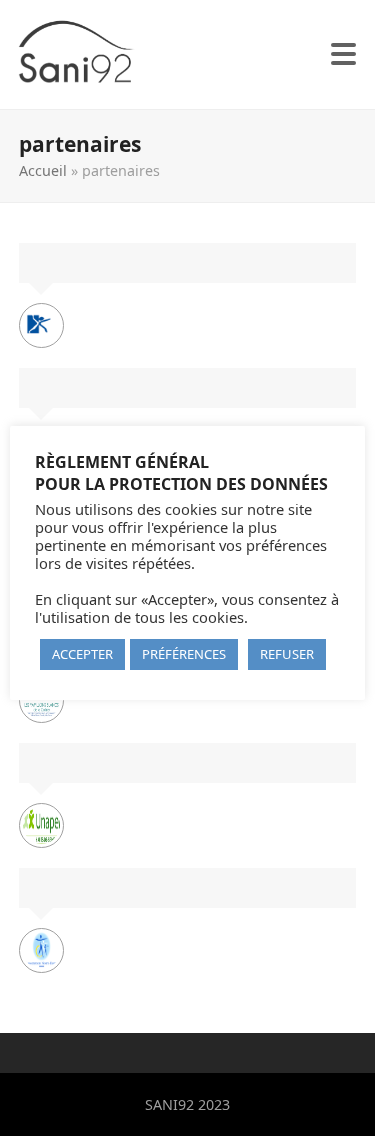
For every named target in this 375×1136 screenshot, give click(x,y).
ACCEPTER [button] (82, 654)
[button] (343, 54)
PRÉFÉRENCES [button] (184, 654)
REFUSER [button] (287, 654)
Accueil (43, 170)
